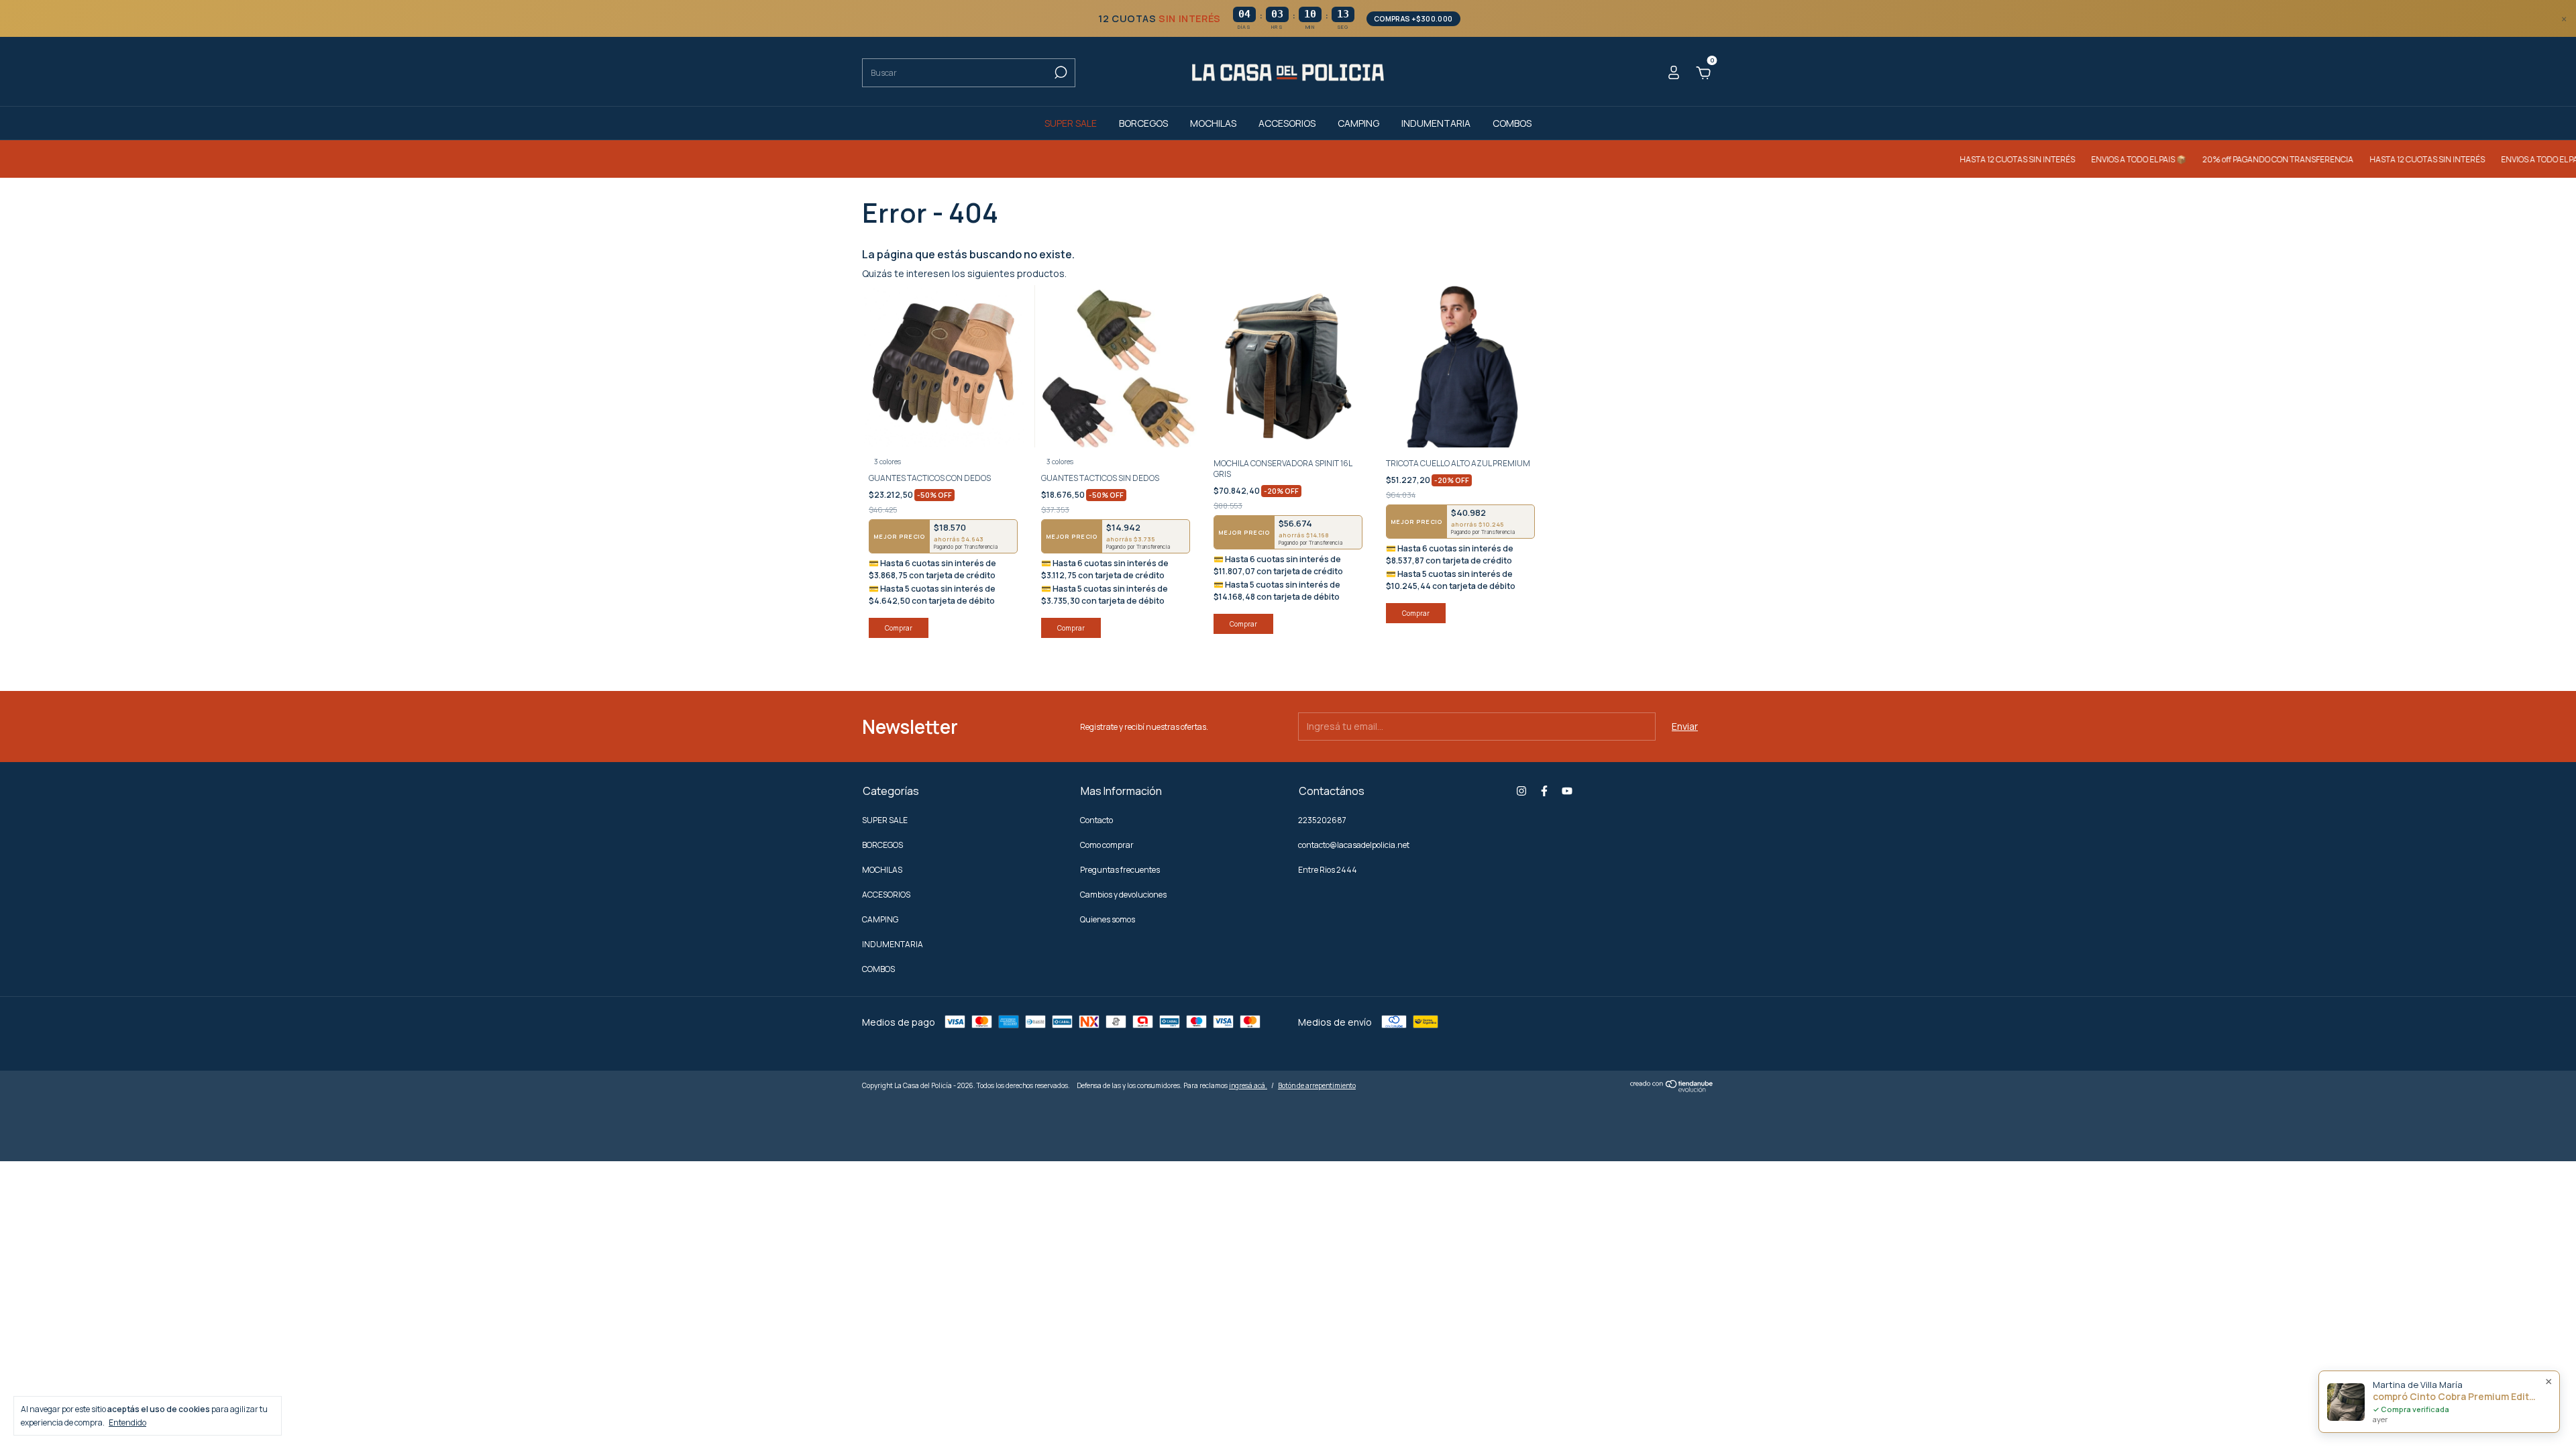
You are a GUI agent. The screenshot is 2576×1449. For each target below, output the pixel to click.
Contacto (1096, 820)
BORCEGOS (1143, 123)
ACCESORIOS (1287, 123)
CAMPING (1358, 123)
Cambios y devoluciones (1123, 895)
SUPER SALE (1071, 123)
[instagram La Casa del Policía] (1521, 791)
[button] (1288, 19)
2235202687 (1322, 820)
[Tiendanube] (1672, 1088)
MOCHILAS (1213, 123)
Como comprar (1107, 845)
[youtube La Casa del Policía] (1567, 791)
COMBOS (1512, 123)
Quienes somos (1108, 919)
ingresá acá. (1248, 1085)
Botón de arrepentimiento (1317, 1085)
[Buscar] (1060, 72)
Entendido (127, 1422)
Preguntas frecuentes (1120, 870)
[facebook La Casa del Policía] (1544, 791)
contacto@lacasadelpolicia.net (1354, 845)
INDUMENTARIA (1436, 123)
